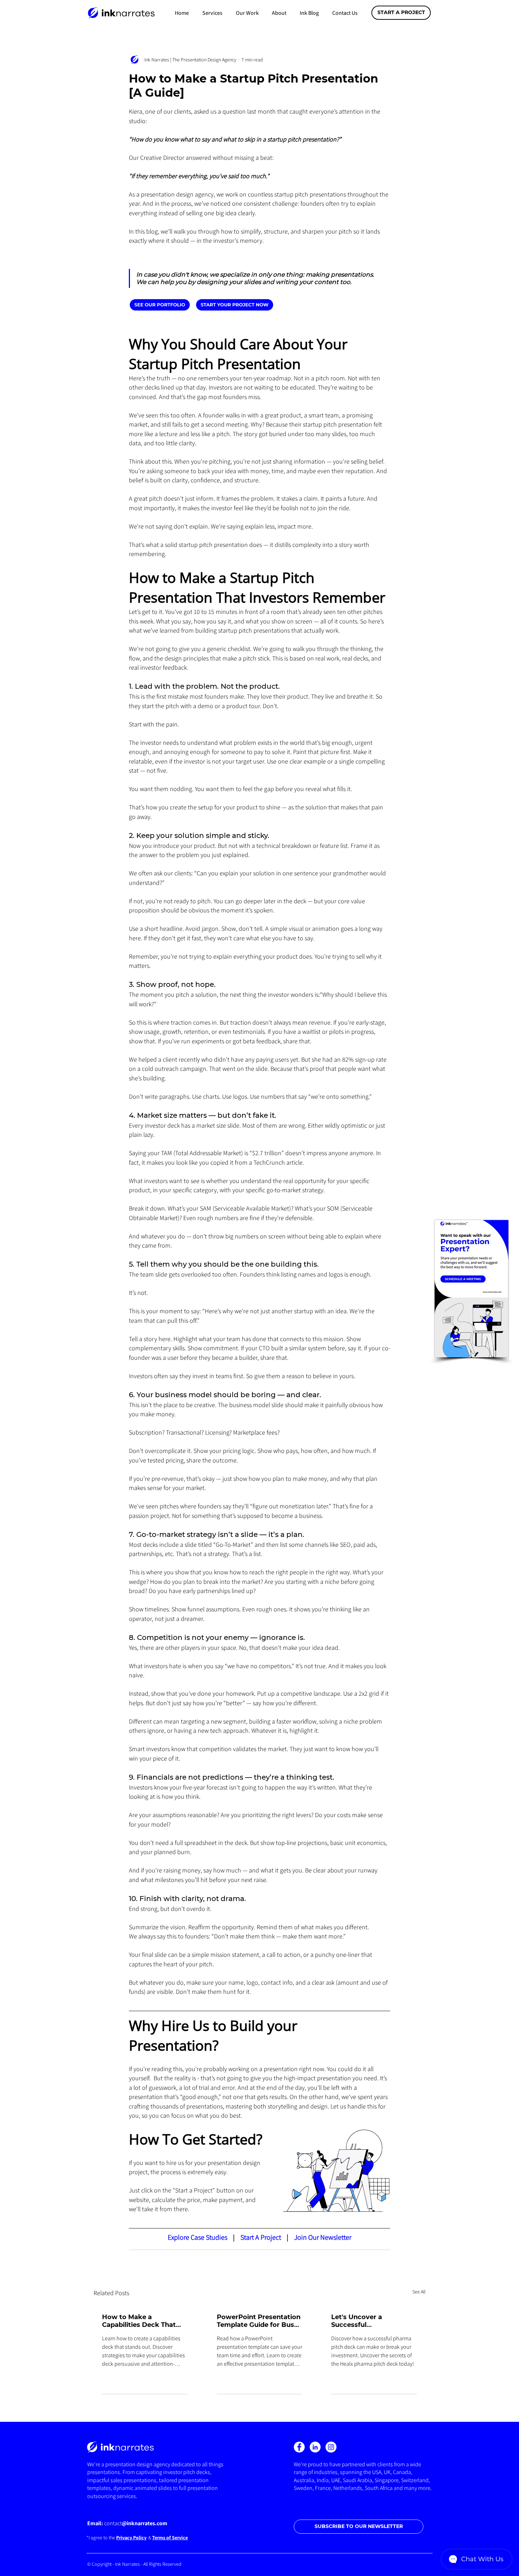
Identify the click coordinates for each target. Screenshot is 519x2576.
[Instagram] (331, 2447)
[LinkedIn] (315, 2447)
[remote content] (202, 305)
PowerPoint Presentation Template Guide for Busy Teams (259, 2321)
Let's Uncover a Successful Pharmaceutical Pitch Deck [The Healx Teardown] (367, 2321)
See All (419, 2292)
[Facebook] (299, 2447)
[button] (212, 13)
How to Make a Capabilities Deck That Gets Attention (139, 2321)
